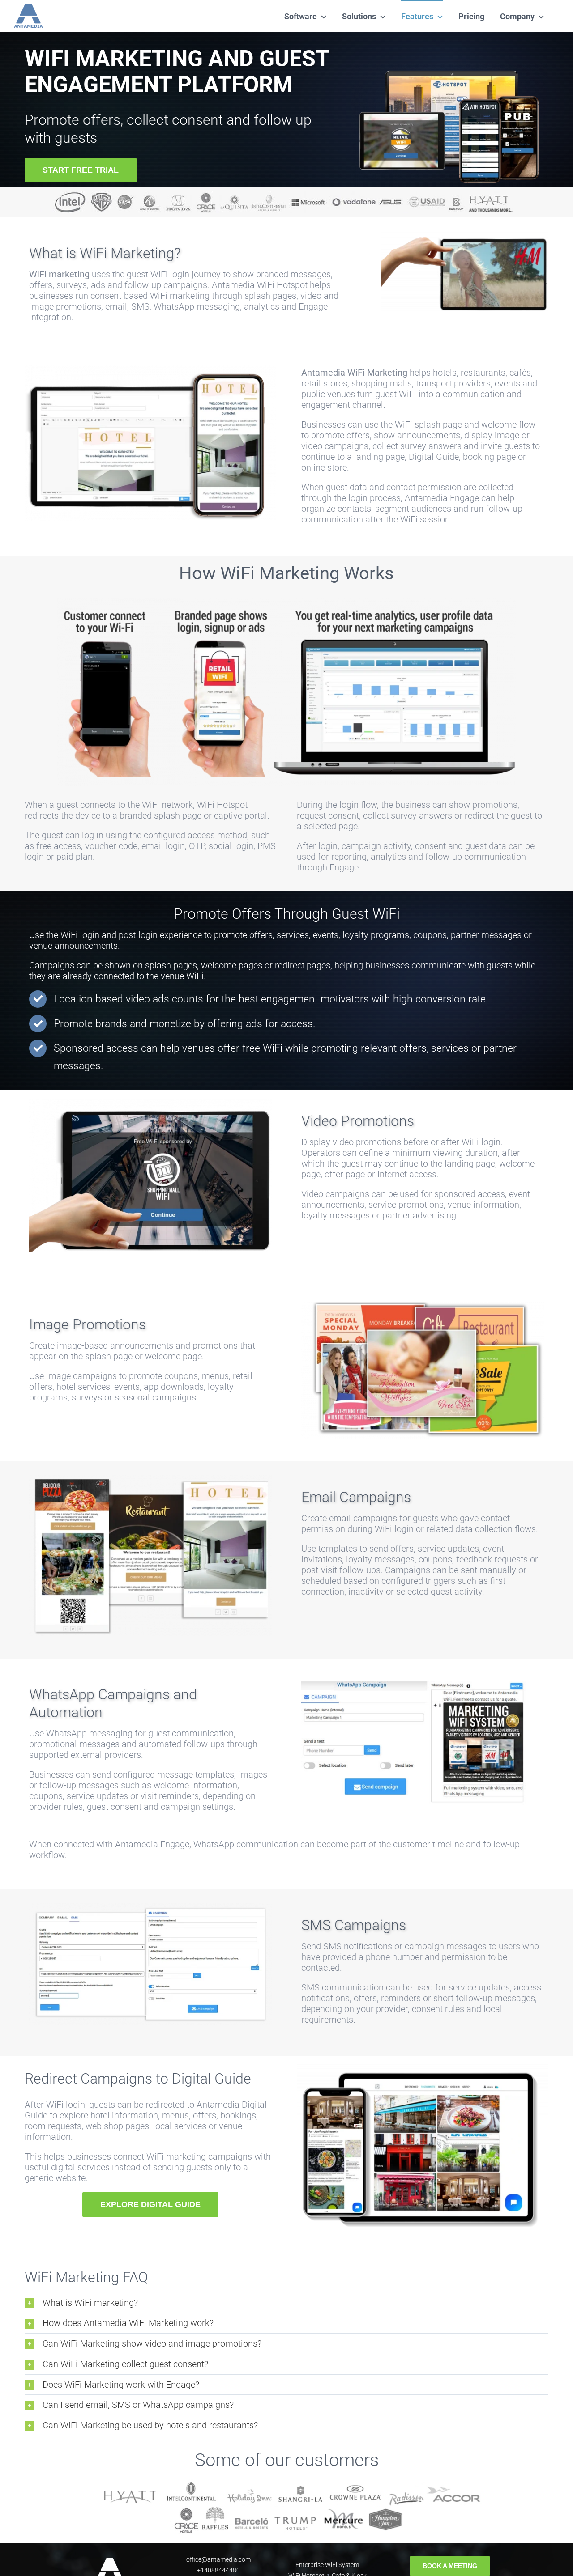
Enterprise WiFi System (327, 2565)
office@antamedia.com (218, 2559)
